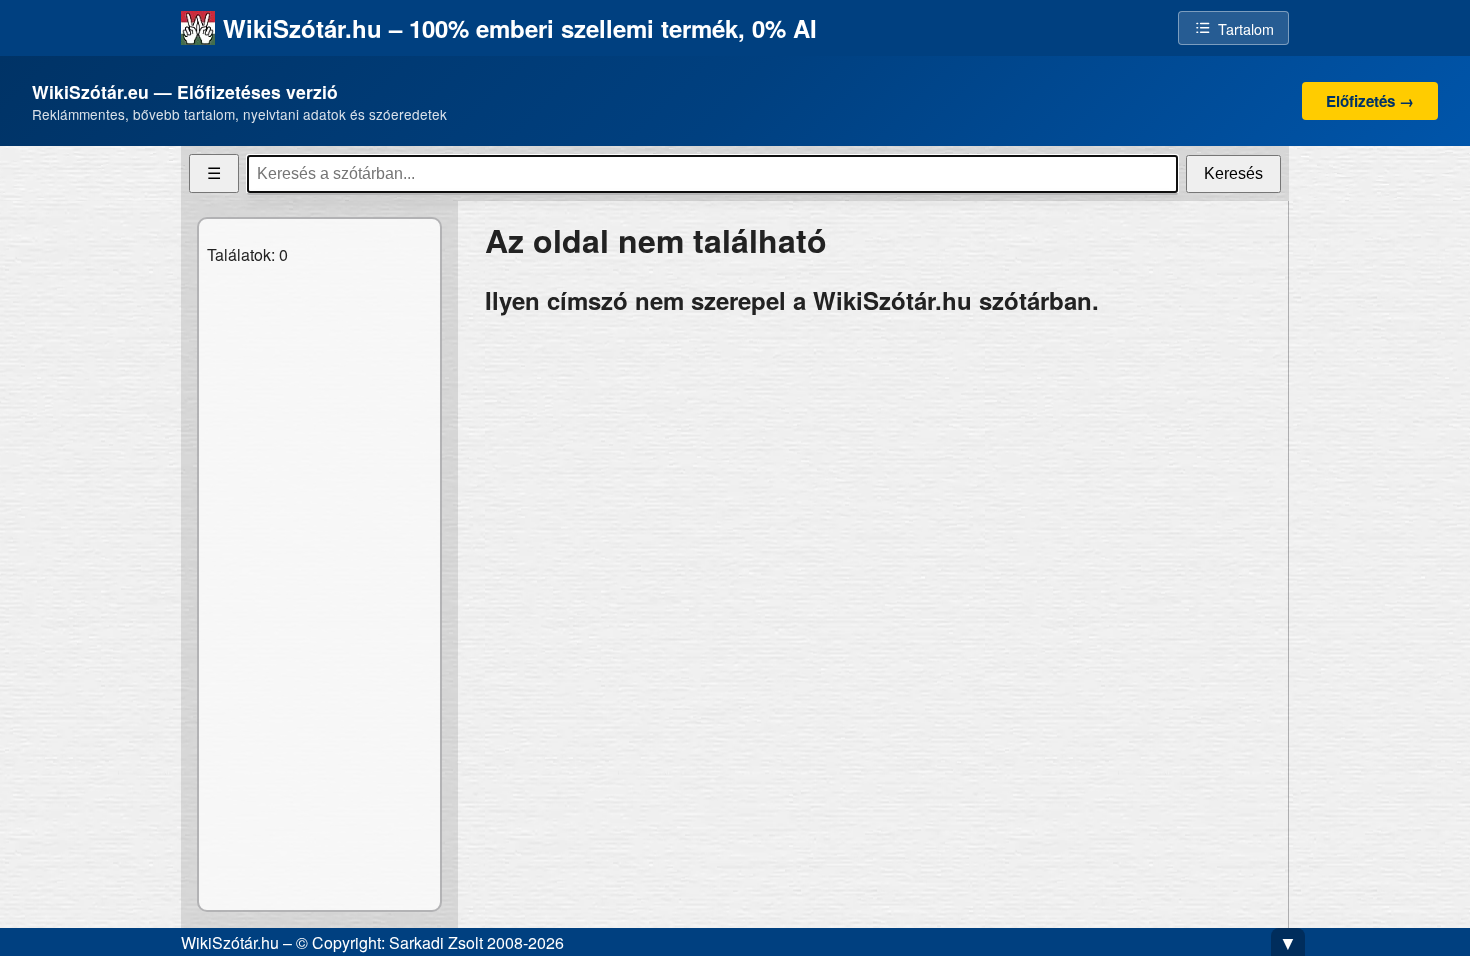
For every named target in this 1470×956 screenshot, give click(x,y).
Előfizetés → (1370, 101)
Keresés (1233, 173)
